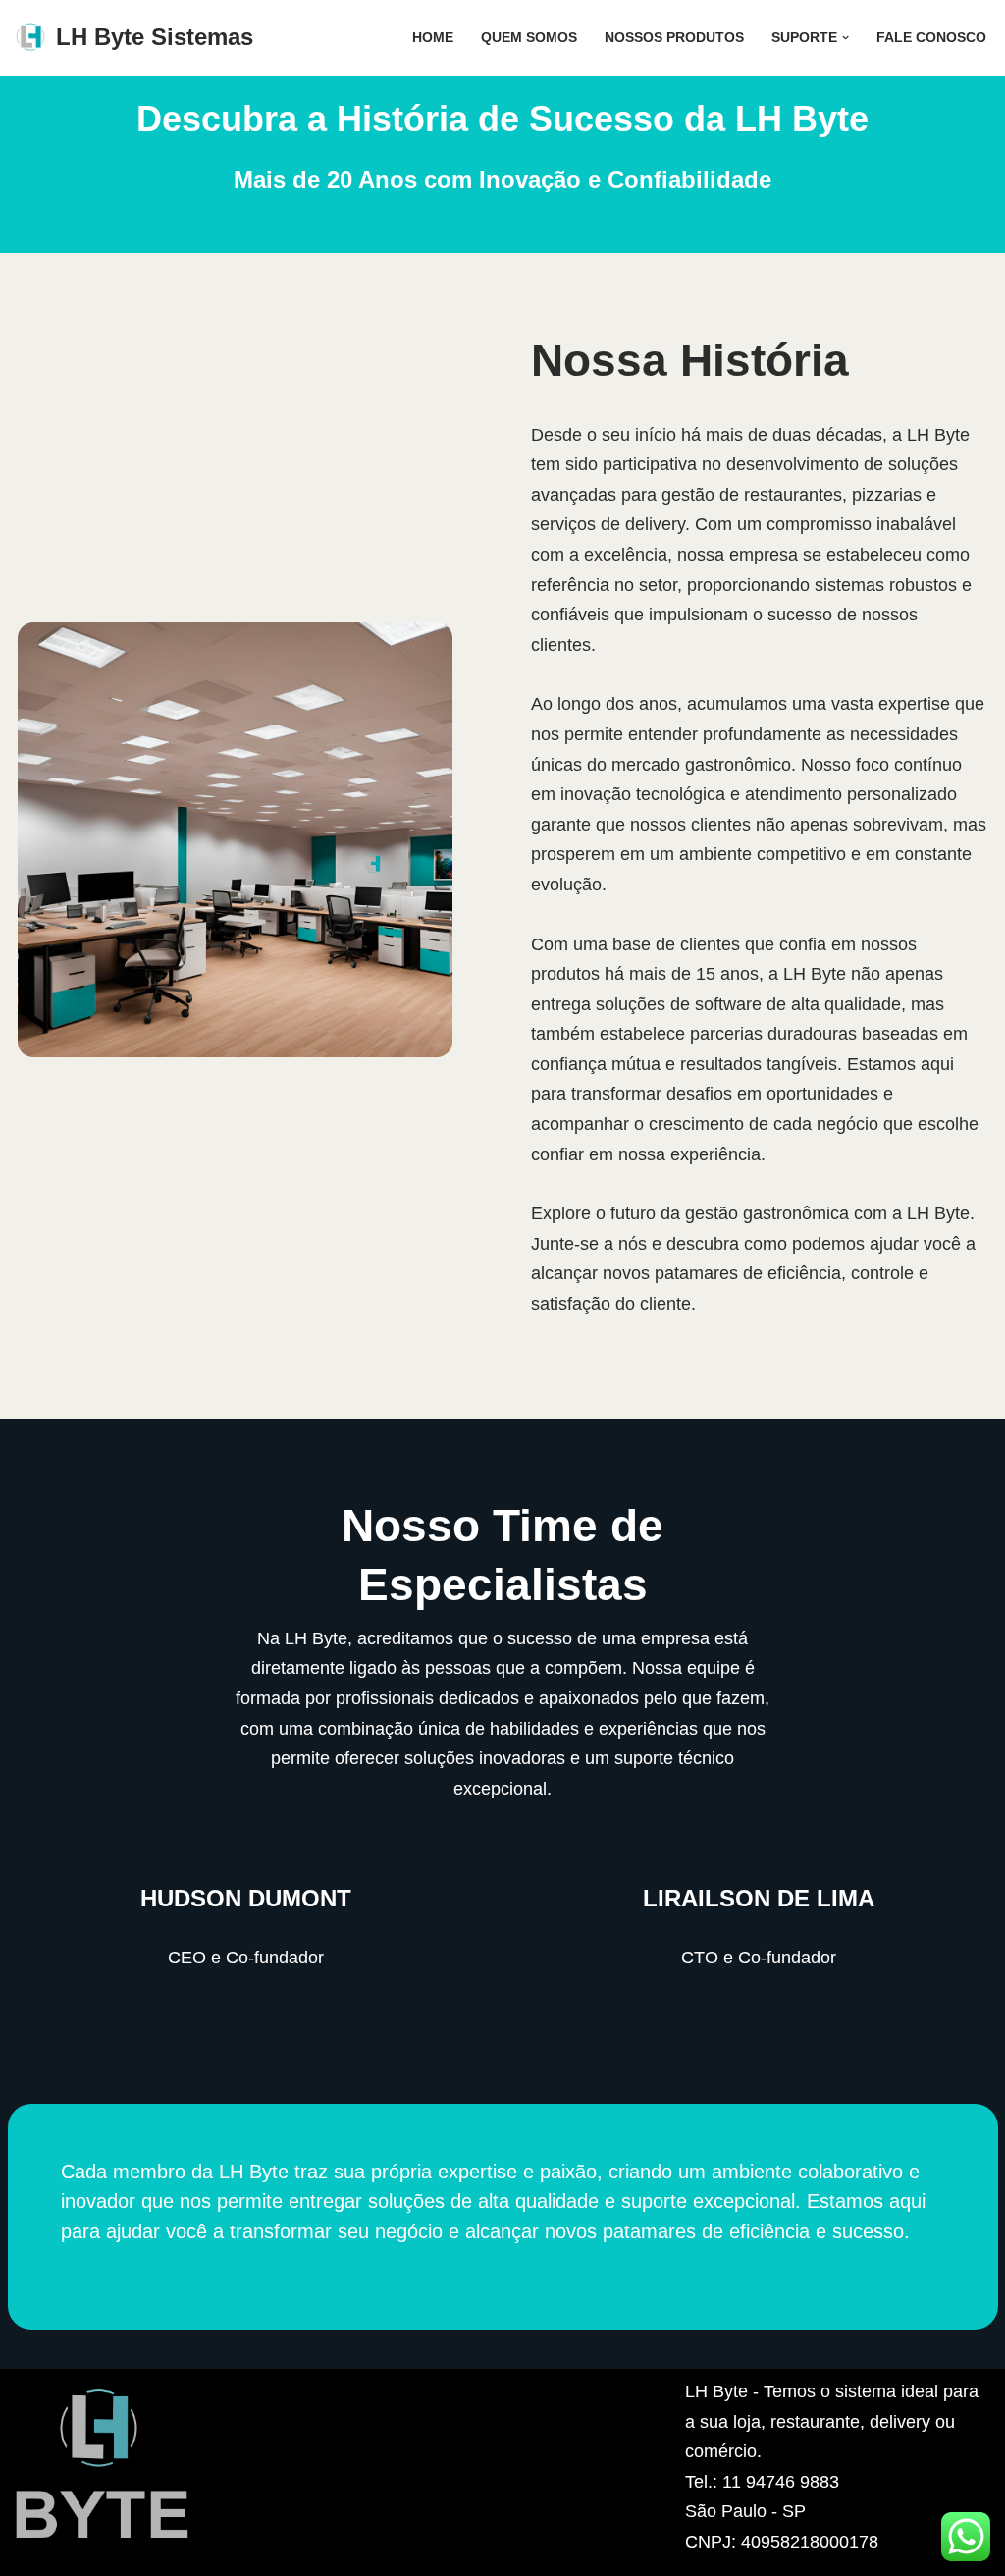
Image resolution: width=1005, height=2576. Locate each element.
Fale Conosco (931, 37)
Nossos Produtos (674, 37)
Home (433, 37)
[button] (846, 38)
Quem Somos (529, 37)
